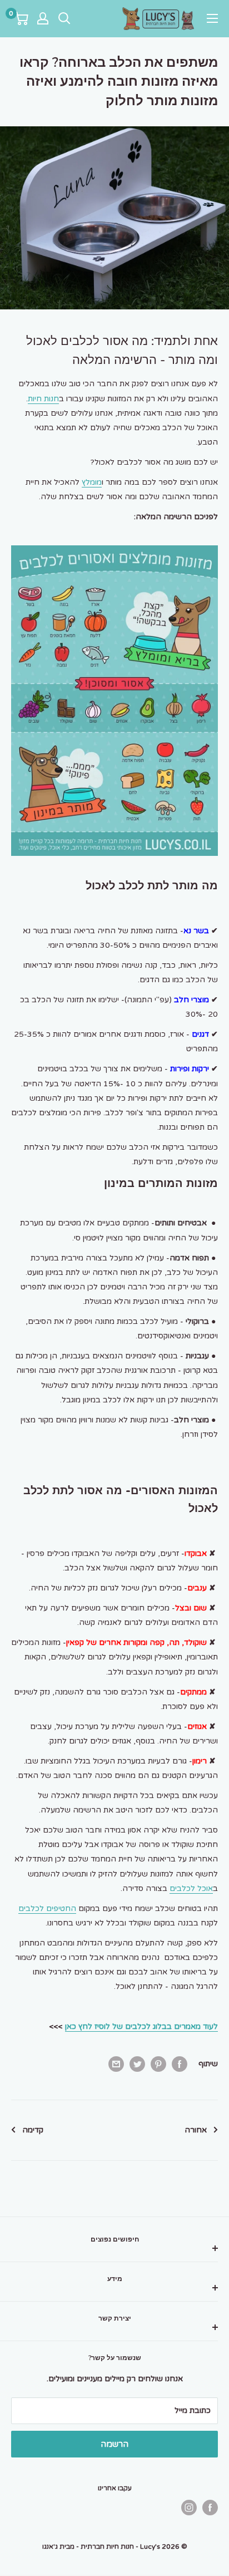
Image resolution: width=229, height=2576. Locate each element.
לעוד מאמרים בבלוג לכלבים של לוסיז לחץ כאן (141, 2026)
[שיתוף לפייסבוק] (180, 2064)
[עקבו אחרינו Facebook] (210, 2508)
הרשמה (114, 2444)
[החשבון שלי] (43, 18)
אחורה (196, 2130)
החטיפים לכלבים (47, 1908)
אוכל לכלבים (191, 1888)
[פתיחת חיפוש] (64, 18)
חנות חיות (43, 399)
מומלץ (92, 482)
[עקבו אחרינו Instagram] (189, 2508)
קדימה (33, 2130)
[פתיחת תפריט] (212, 18)
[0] (20, 18)
